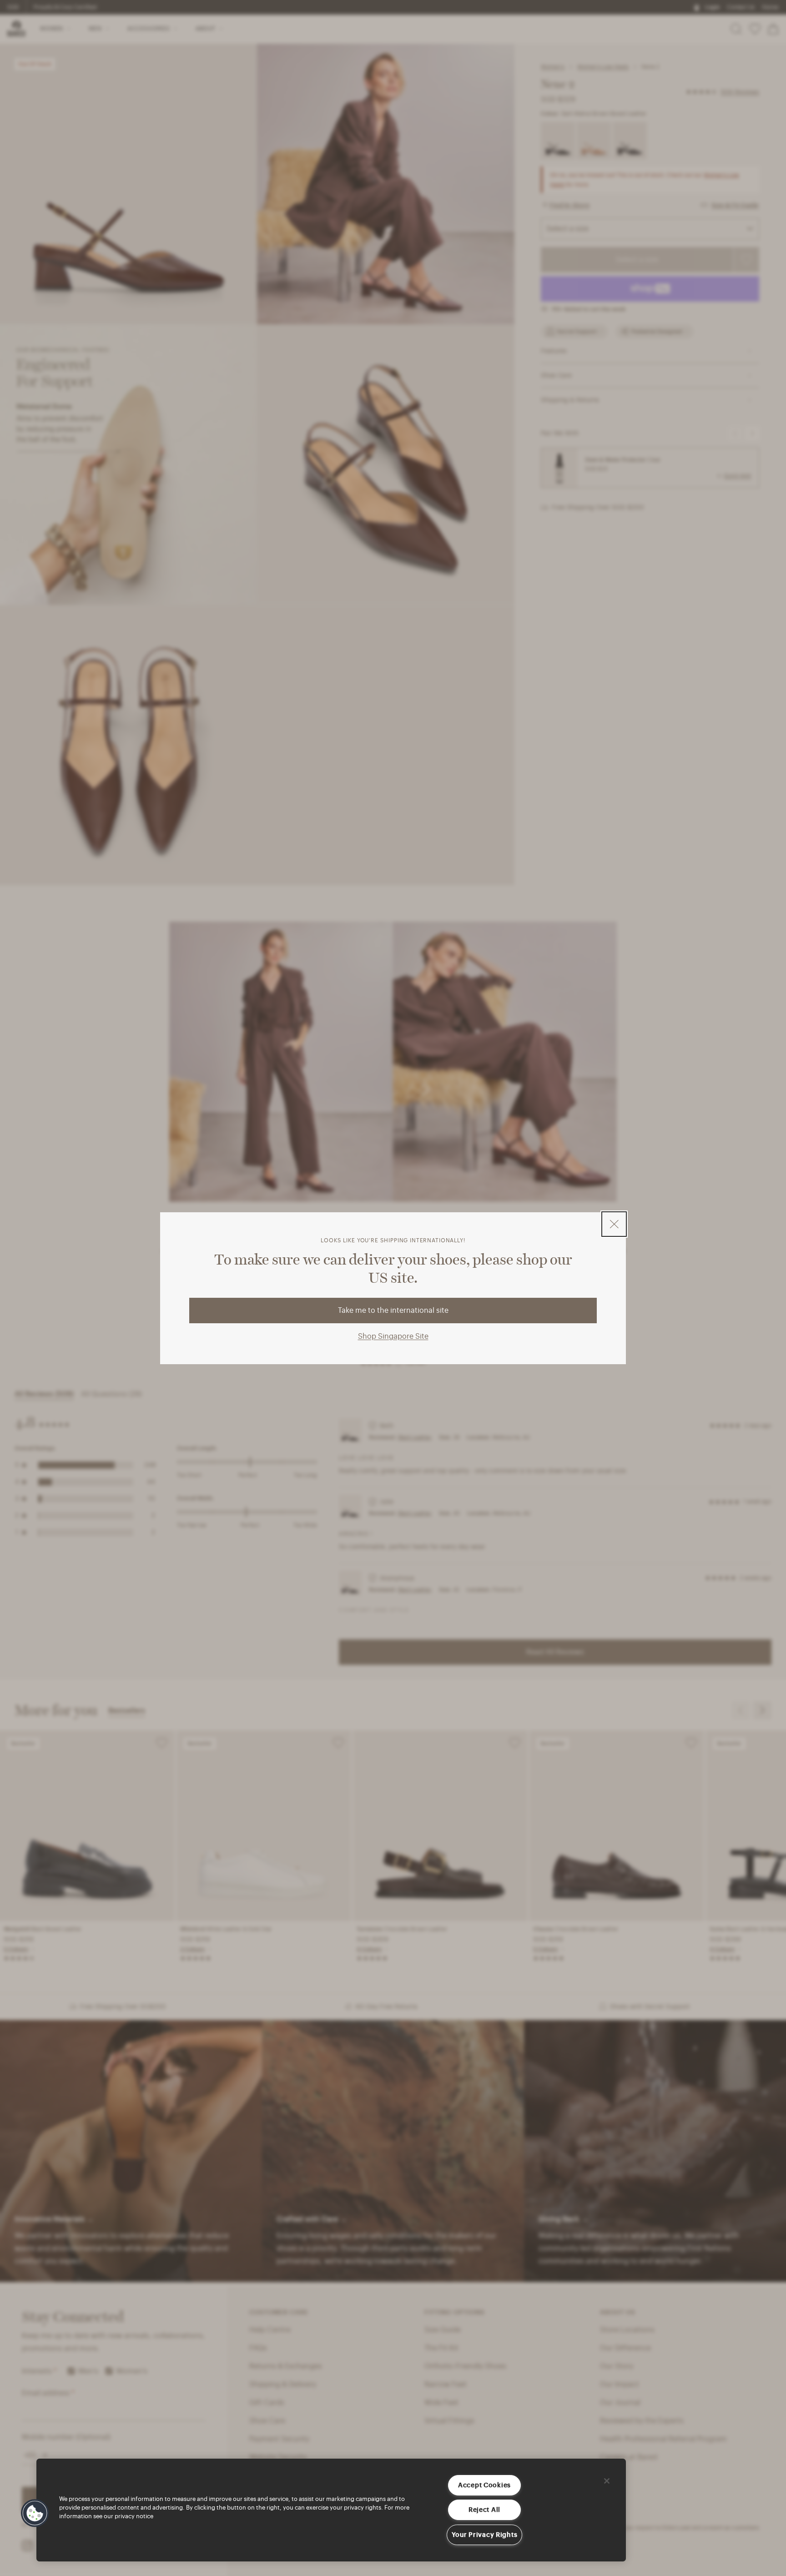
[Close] (607, 2481)
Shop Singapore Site (393, 1336)
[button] (35, 2513)
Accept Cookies (484, 2485)
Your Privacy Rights (485, 2535)
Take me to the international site (393, 1310)
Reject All (484, 2510)
